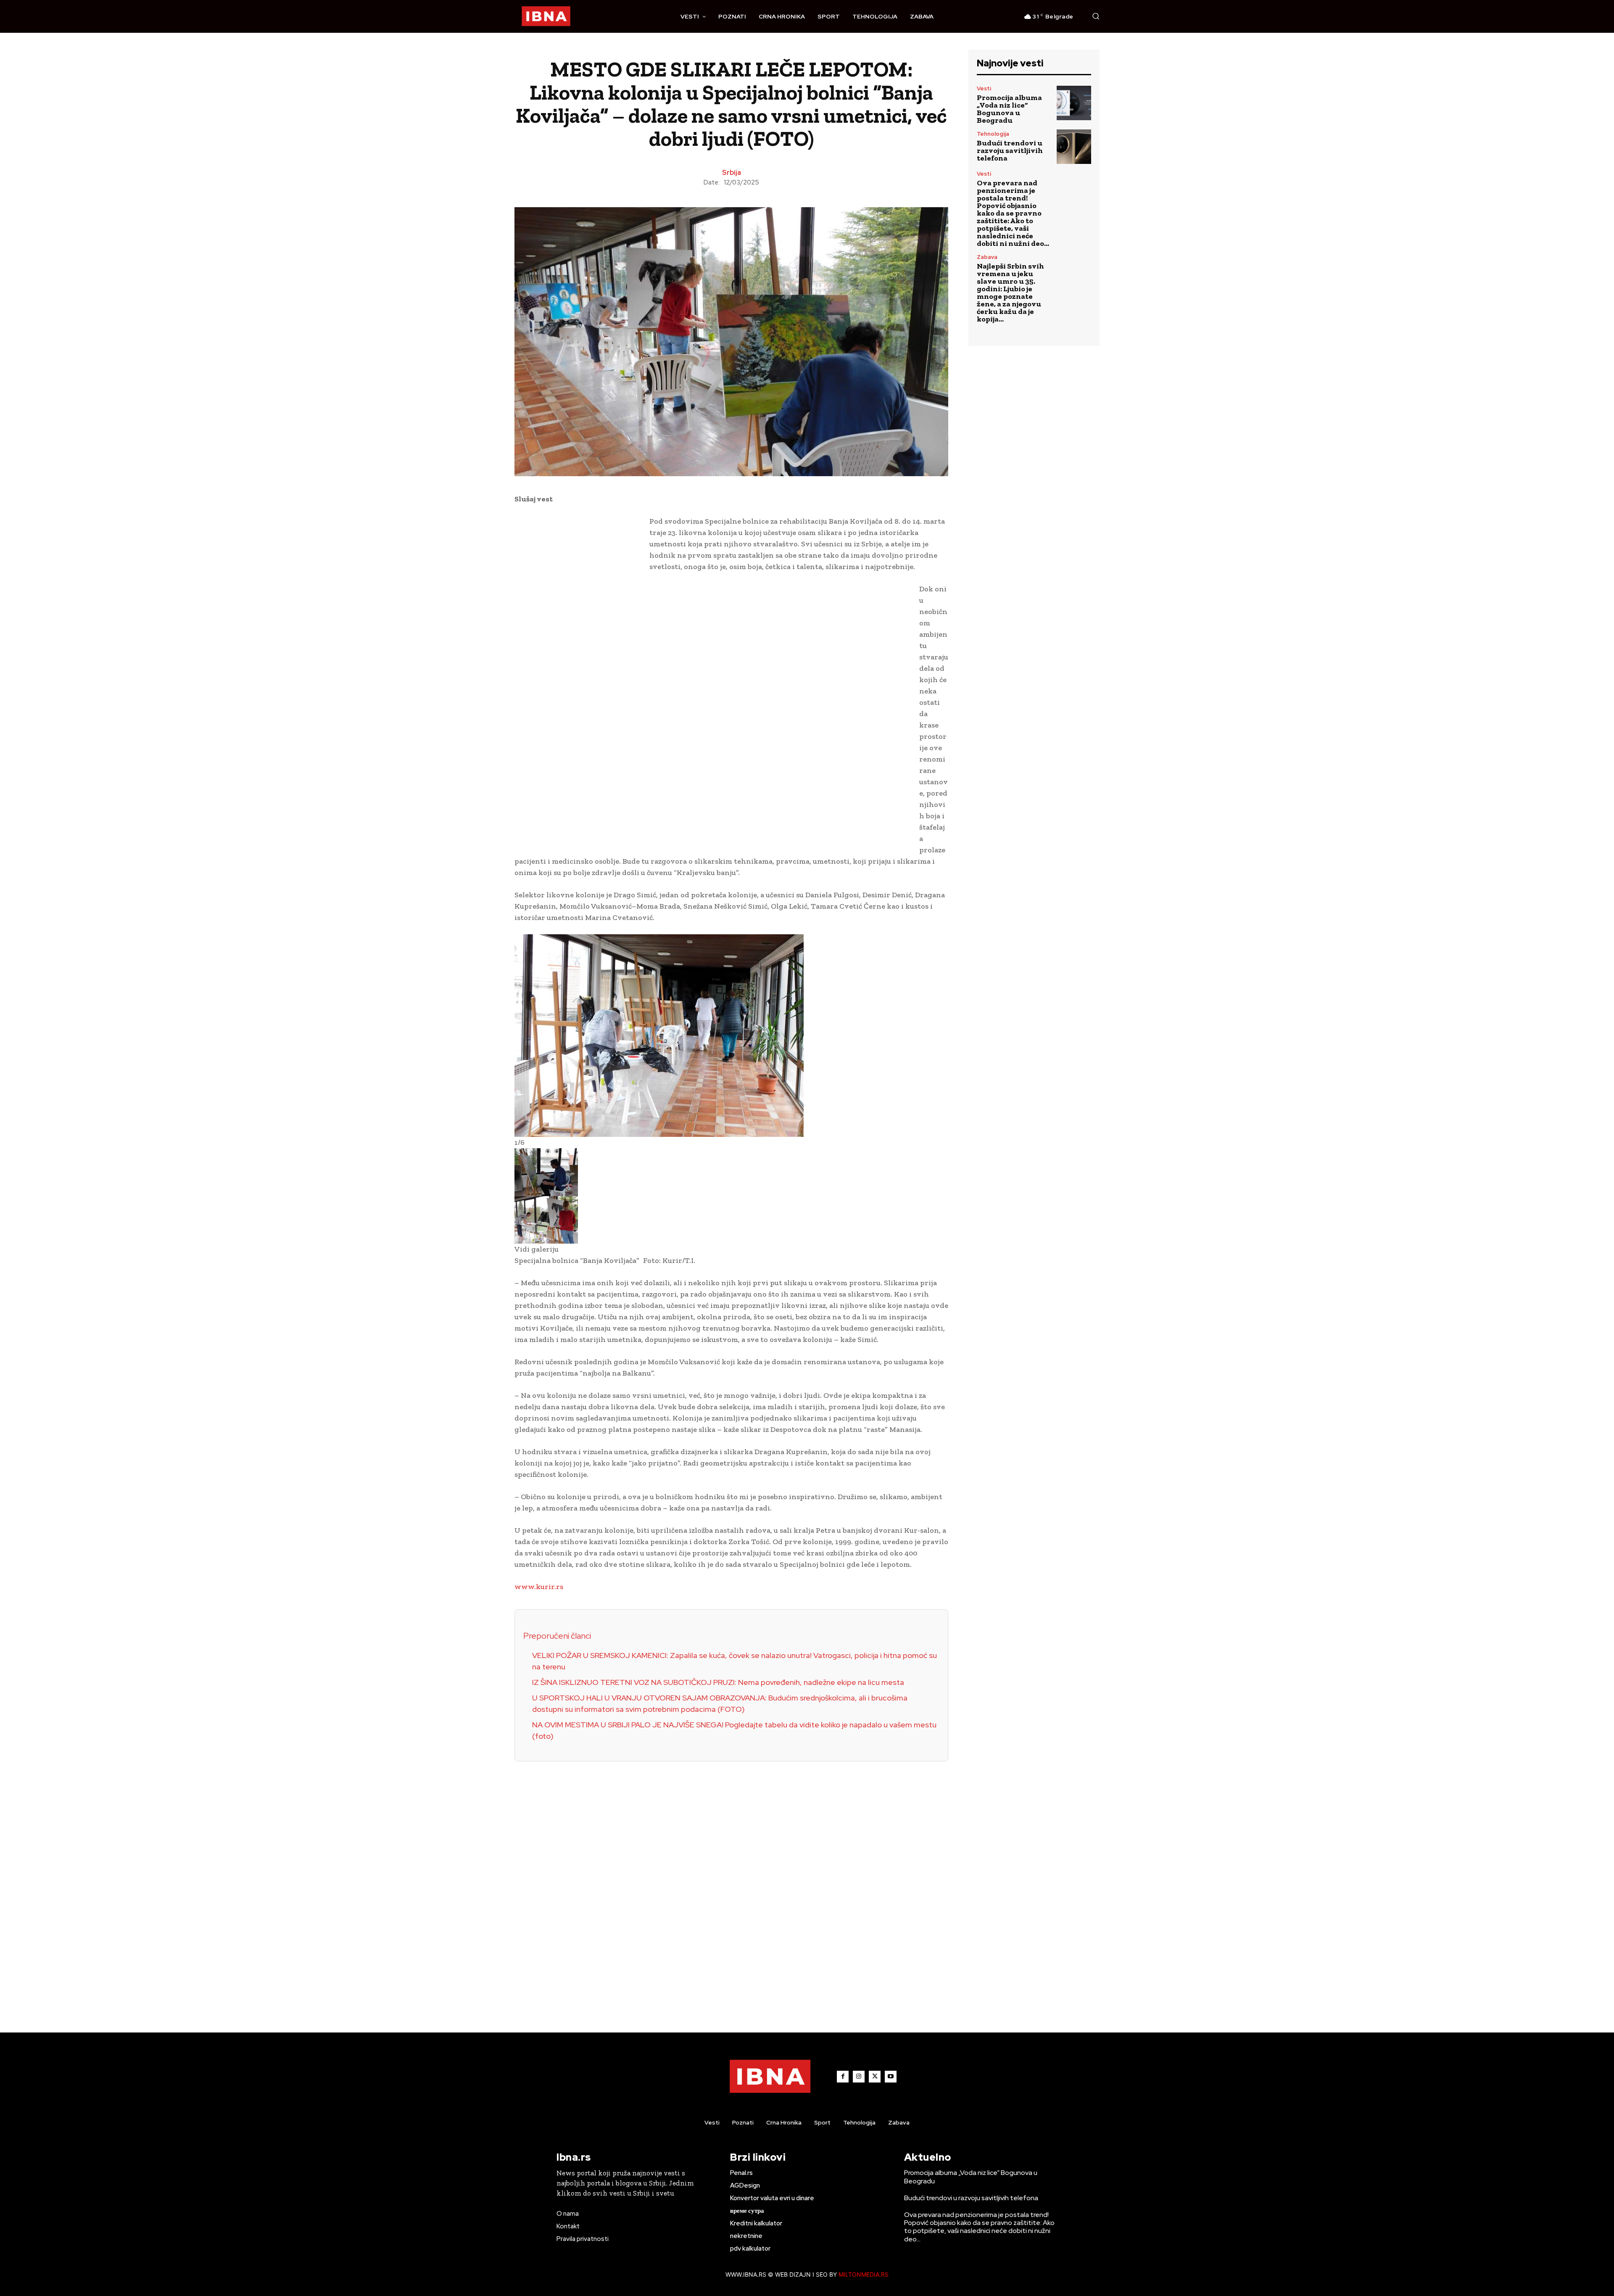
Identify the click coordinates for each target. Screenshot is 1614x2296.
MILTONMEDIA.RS (864, 2274)
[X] (875, 2077)
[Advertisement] (578, 646)
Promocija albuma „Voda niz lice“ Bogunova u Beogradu (1009, 109)
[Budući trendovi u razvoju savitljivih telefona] (1074, 147)
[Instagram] (859, 2077)
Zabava (987, 257)
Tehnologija (993, 134)
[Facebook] (843, 2077)
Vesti (984, 88)
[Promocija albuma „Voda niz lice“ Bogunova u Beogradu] (1074, 103)
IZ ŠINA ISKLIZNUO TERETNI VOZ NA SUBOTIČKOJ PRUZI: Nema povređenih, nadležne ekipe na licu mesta (718, 1682)
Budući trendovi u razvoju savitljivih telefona (1010, 150)
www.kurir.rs (539, 1587)
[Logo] (546, 16)
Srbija (732, 173)
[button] (1096, 16)
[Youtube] (891, 2077)
